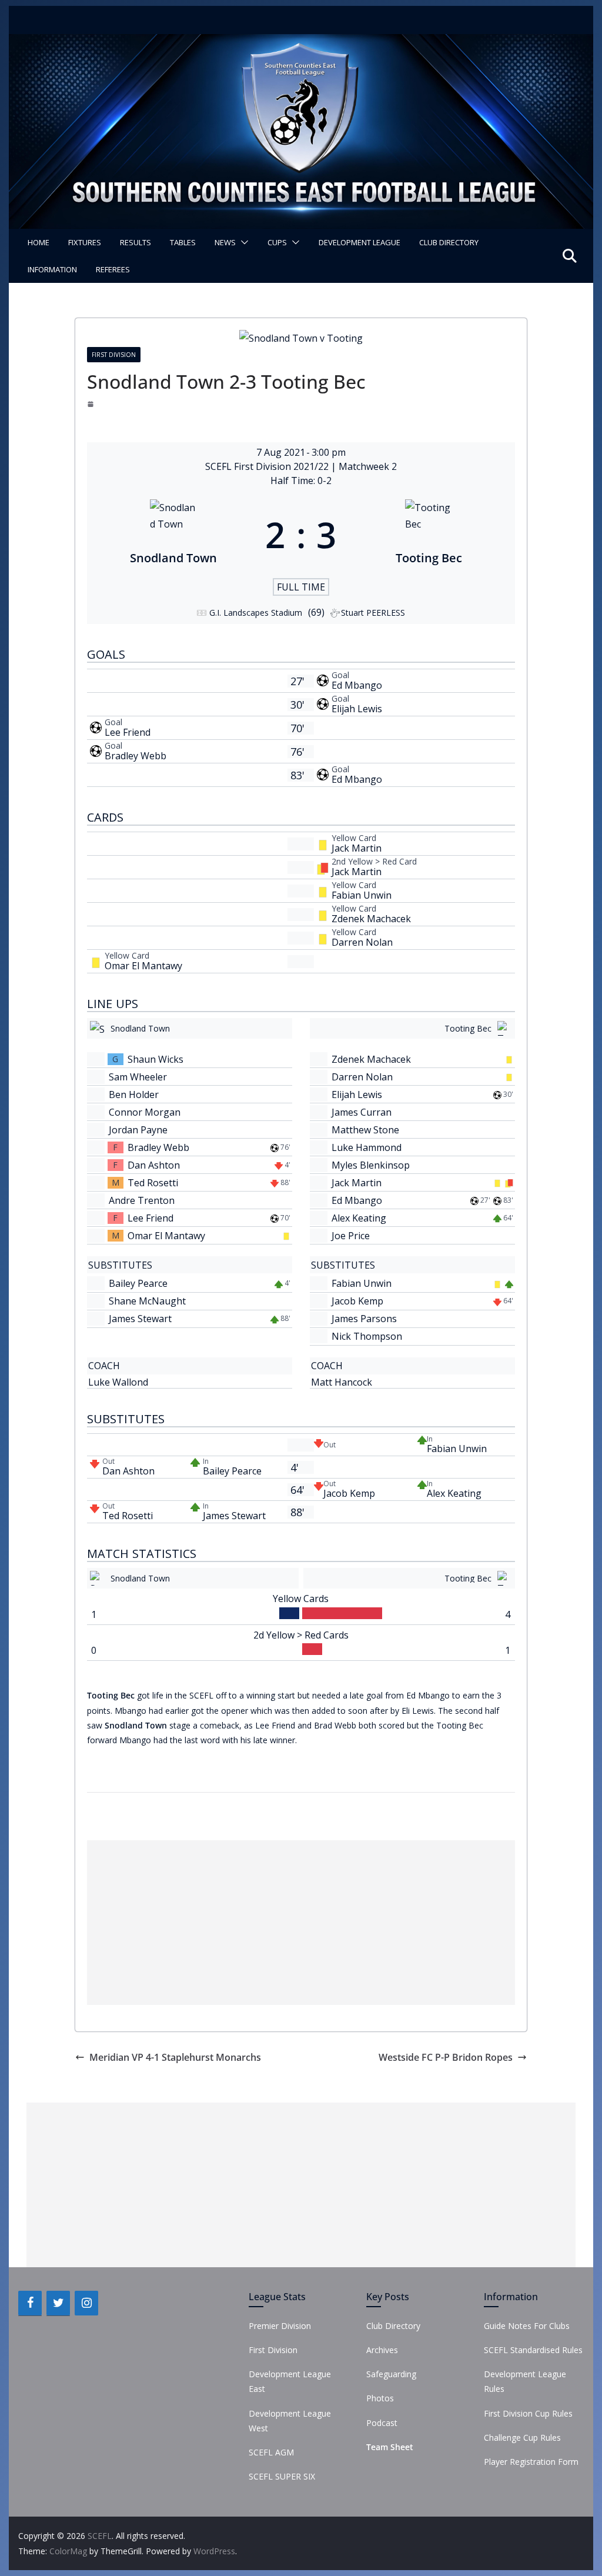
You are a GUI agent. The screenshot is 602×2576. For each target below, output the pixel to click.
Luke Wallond (118, 1382)
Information (52, 269)
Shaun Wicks (155, 1059)
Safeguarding (391, 2374)
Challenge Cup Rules (522, 2437)
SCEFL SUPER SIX (282, 2476)
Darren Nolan (362, 942)
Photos (380, 2398)
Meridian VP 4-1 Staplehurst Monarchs (175, 2057)
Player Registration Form (531, 2462)
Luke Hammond (367, 1147)
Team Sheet (390, 2447)
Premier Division (280, 2326)
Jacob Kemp (357, 1301)
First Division (114, 355)
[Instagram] (86, 2303)
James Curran (362, 1112)
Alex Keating (359, 1218)
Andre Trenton (142, 1200)
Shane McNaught (147, 1301)
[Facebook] (30, 2303)
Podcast (382, 2423)
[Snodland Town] (173, 535)
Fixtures (85, 242)
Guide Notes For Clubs (527, 2326)
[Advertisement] (301, 1923)
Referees (113, 269)
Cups (277, 242)
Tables (183, 242)
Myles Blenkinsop (371, 1165)
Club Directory (449, 242)
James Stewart (140, 1319)
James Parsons (364, 1319)
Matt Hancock (342, 1382)
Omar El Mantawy (143, 966)
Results (136, 242)
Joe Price (351, 1236)
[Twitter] (58, 2303)
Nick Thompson (367, 1336)
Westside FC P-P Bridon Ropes (446, 2057)
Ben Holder (134, 1095)
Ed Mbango (357, 685)
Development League (359, 242)
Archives (382, 2350)
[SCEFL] (301, 42)
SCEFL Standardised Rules (533, 2350)
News (225, 242)
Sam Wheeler (138, 1077)
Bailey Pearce (138, 1283)
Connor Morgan (145, 1112)
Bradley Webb (136, 756)
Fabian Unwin (362, 895)
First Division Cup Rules (528, 2413)
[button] (242, 242)
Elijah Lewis (357, 709)
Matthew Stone (365, 1130)
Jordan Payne (138, 1130)
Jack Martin (357, 848)
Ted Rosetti (153, 1183)
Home (39, 242)
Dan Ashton (154, 1165)
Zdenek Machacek (371, 919)
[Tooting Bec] (429, 535)
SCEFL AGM (271, 2452)
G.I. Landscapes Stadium (256, 613)
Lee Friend (128, 732)
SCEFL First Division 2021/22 (268, 466)
